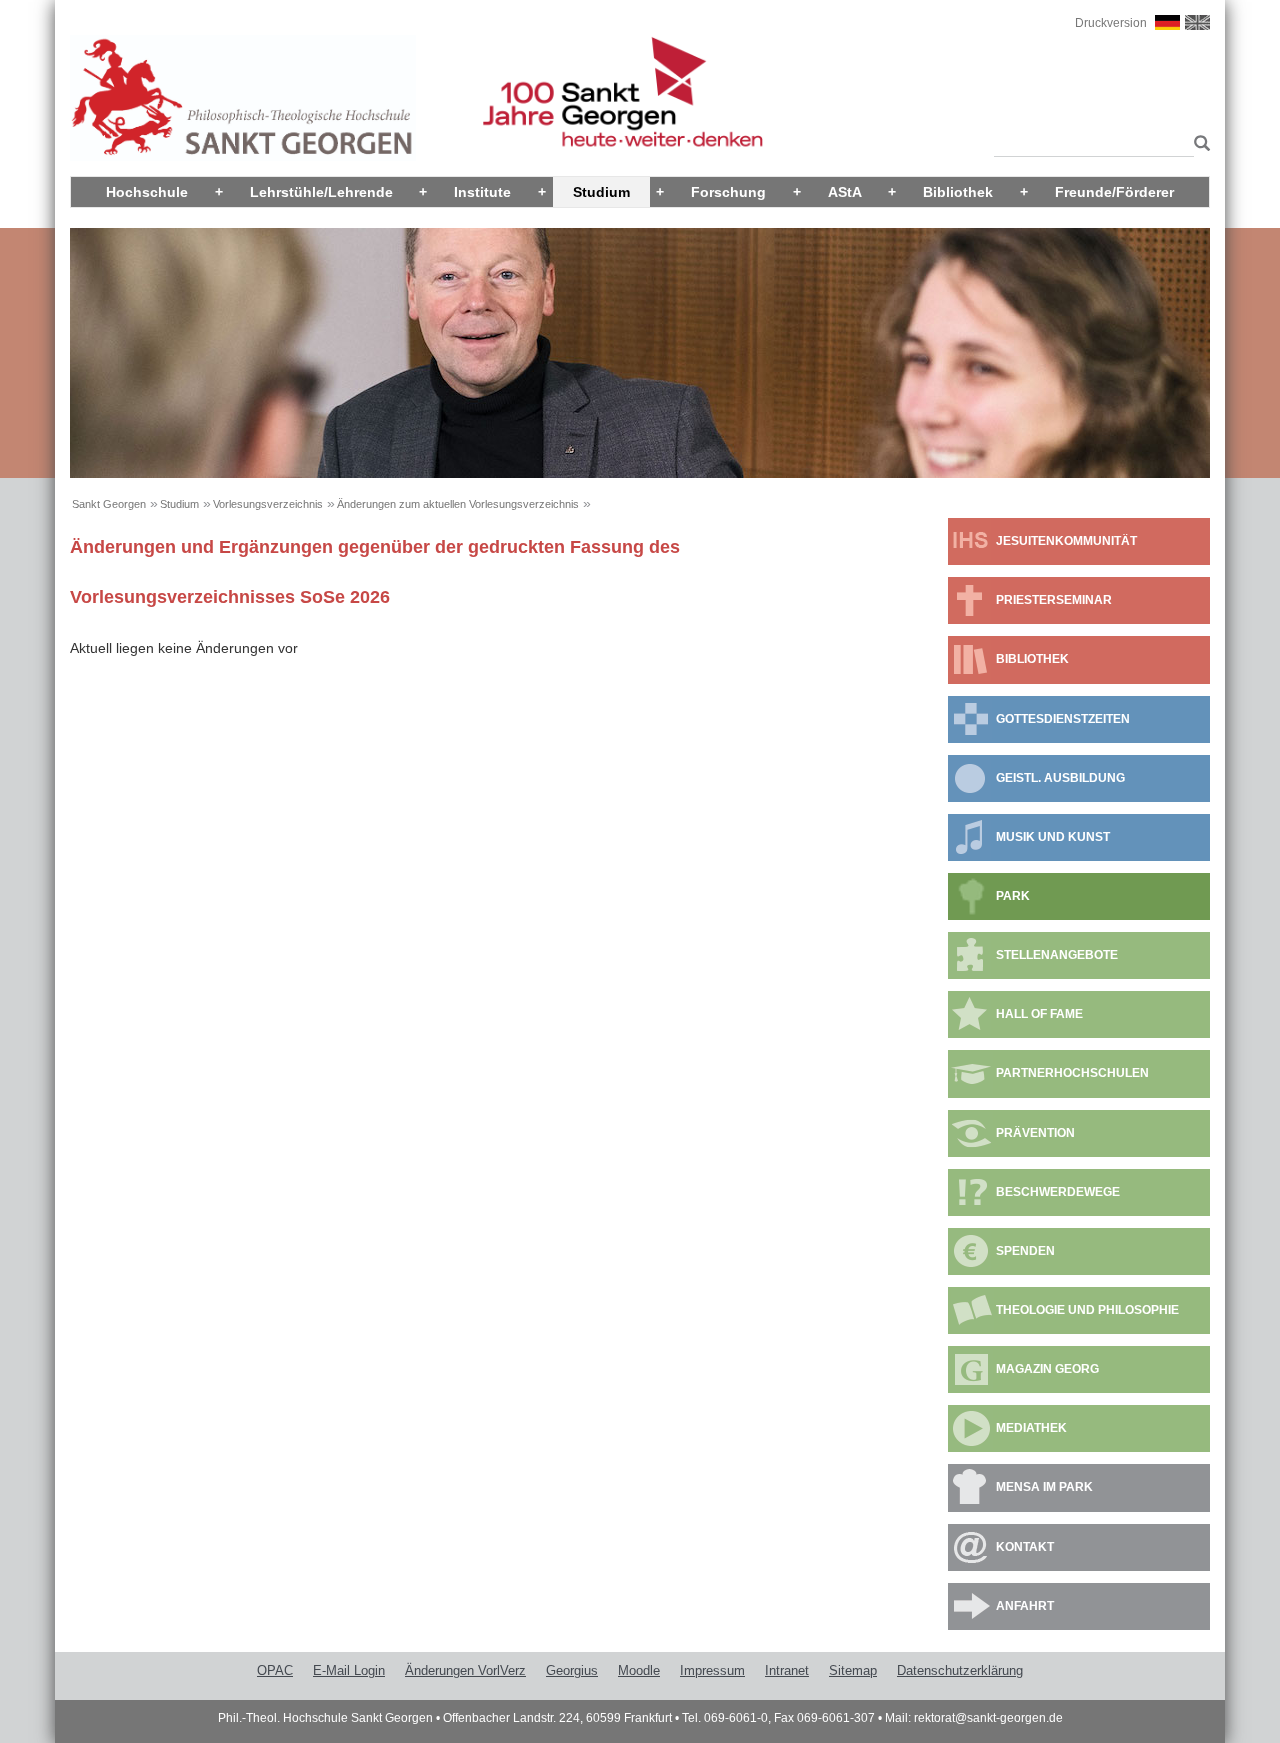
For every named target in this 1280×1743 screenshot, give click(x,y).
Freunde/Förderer (1114, 192)
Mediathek (1031, 1428)
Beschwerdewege (1058, 1192)
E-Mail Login (349, 1670)
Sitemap (853, 1670)
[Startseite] (243, 97)
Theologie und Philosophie (1087, 1310)
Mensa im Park (1044, 1487)
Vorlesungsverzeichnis (268, 504)
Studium (601, 192)
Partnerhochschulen (1072, 1073)
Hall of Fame (1039, 1014)
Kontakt (1025, 1547)
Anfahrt (1025, 1606)
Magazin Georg (1047, 1369)
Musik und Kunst (1053, 837)
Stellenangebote (1057, 955)
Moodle (639, 1670)
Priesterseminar (1054, 600)
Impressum (712, 1670)
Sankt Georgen (109, 504)
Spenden (1025, 1251)
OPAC (275, 1670)
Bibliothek (958, 192)
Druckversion (1111, 23)
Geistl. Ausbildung (1060, 778)
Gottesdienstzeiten (1063, 719)
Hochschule (147, 192)
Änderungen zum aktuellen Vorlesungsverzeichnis (458, 504)
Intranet (787, 1670)
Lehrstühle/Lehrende (321, 192)
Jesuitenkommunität (1066, 541)
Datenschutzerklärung (960, 1670)
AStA (845, 192)
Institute (482, 192)
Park (1013, 896)
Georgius (572, 1670)
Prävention (1035, 1133)
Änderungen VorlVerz (465, 1670)
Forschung (728, 192)
